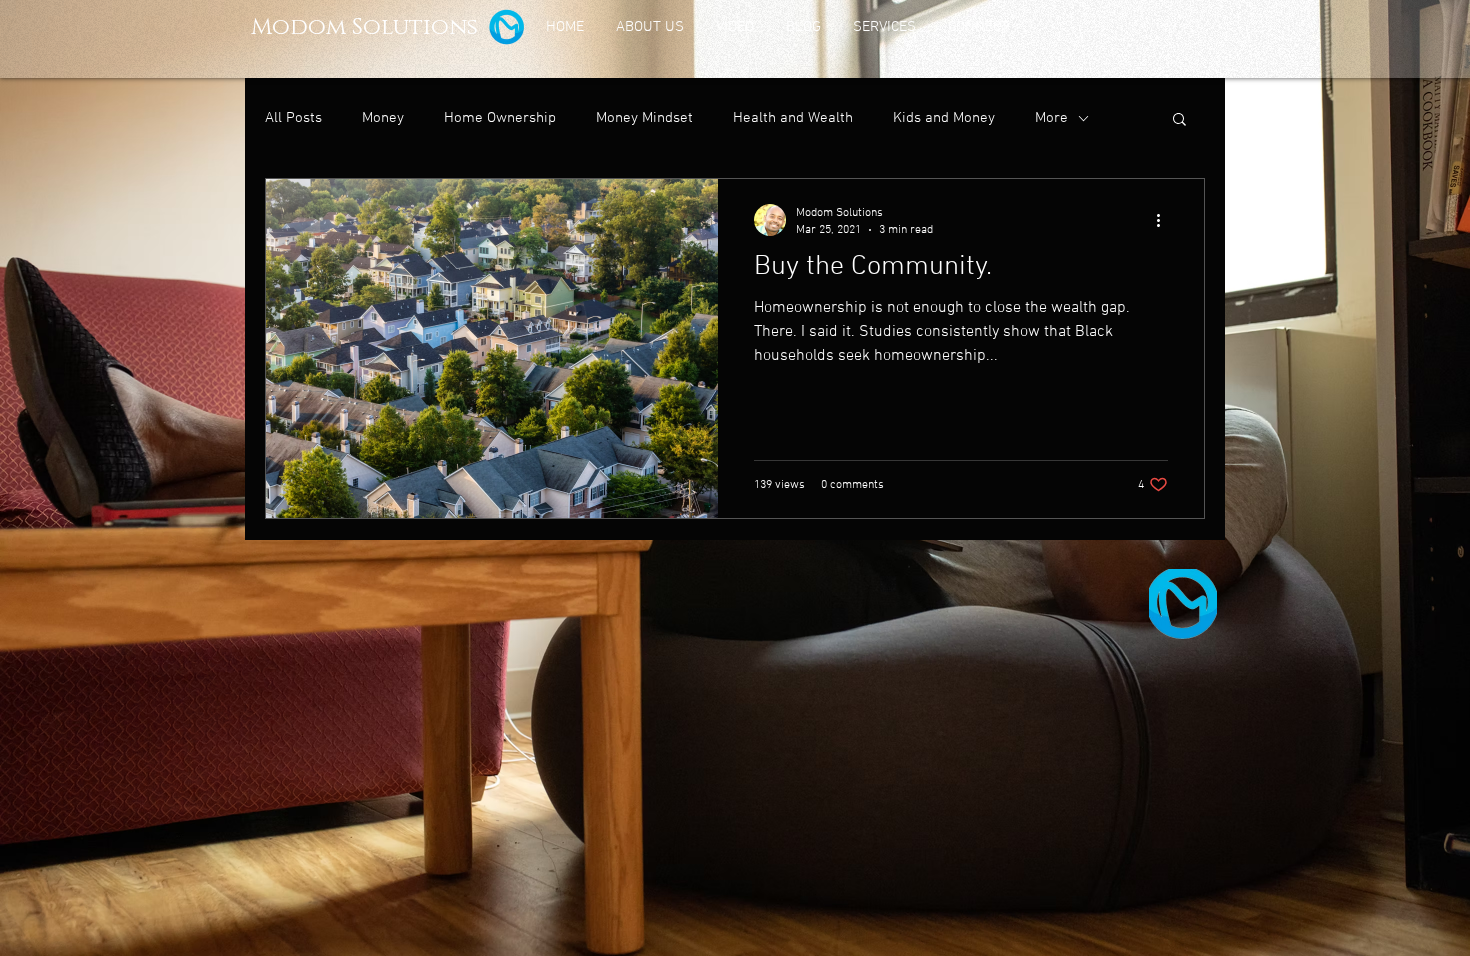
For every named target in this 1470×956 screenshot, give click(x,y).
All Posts (293, 118)
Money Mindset (644, 118)
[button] (1179, 120)
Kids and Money (944, 118)
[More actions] (1165, 220)
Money (383, 118)
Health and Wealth (793, 118)
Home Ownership (500, 118)
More (1051, 118)
